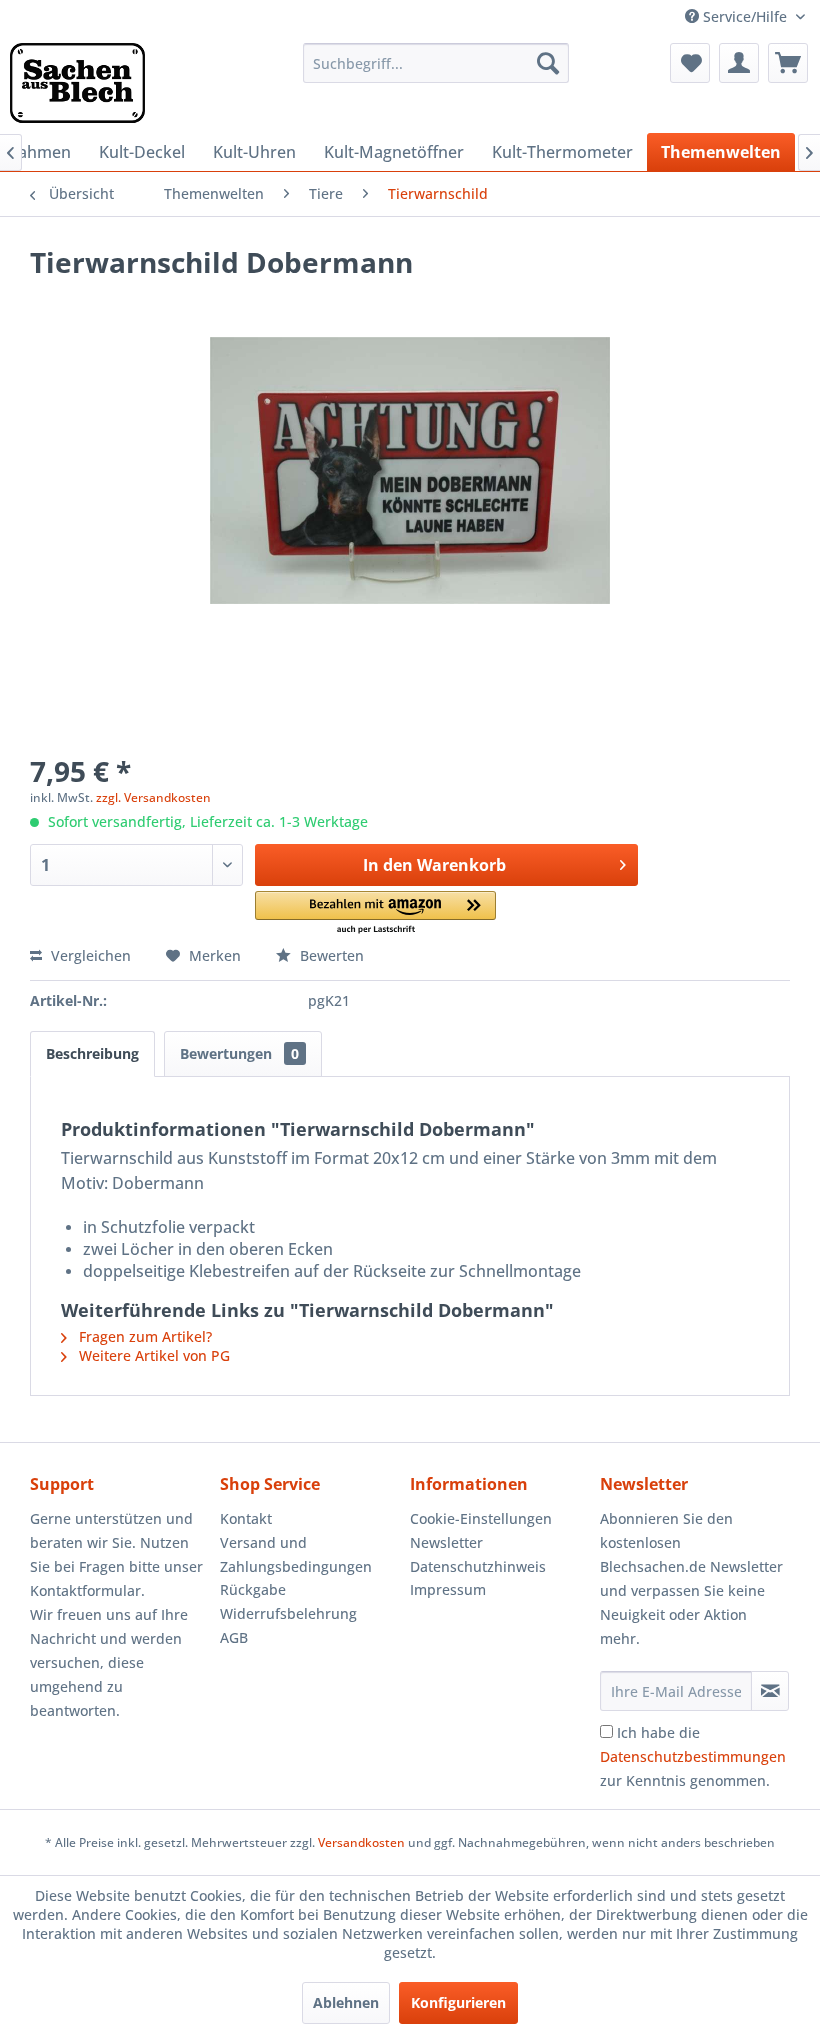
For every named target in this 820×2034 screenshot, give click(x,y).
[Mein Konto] (739, 63)
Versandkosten (361, 1842)
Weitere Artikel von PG (152, 1355)
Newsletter (446, 1542)
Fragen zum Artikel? (143, 1336)
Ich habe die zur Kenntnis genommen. (693, 1756)
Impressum (448, 1589)
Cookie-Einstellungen (481, 1518)
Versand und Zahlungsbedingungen (296, 1554)
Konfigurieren (458, 2002)
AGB (234, 1637)
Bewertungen (239, 1053)
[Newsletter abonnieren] (770, 1691)
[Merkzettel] (690, 63)
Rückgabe (253, 1589)
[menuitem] (436, 63)
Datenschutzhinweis (478, 1566)
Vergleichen (89, 955)
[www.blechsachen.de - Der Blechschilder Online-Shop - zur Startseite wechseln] (77, 83)
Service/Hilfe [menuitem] (745, 16)
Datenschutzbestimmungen (693, 1756)
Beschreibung (92, 1053)
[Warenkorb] (788, 63)
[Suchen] (548, 63)
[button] (375, 913)
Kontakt (246, 1518)
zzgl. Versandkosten (153, 797)
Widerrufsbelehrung (288, 1613)
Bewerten (330, 955)
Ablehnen (346, 2002)
